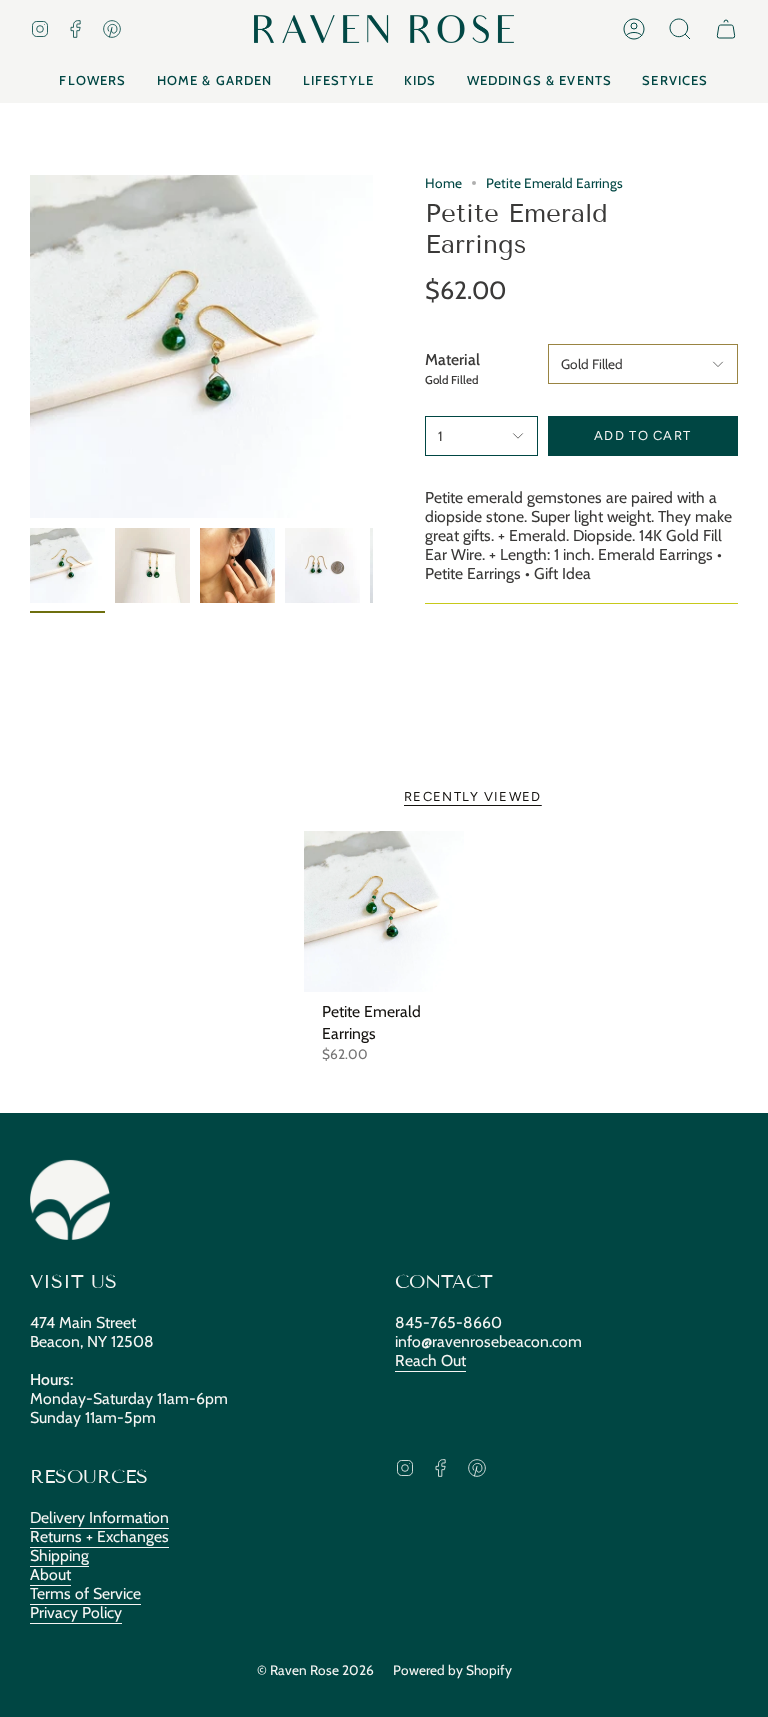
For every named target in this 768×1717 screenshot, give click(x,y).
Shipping (59, 1555)
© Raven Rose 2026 (315, 1670)
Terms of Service (85, 1593)
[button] (680, 29)
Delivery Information (99, 1517)
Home (443, 183)
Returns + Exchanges (99, 1536)
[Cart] (726, 29)
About (50, 1574)
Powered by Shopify (452, 1670)
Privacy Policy (76, 1612)
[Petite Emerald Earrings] (384, 911)
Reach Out (430, 1360)
